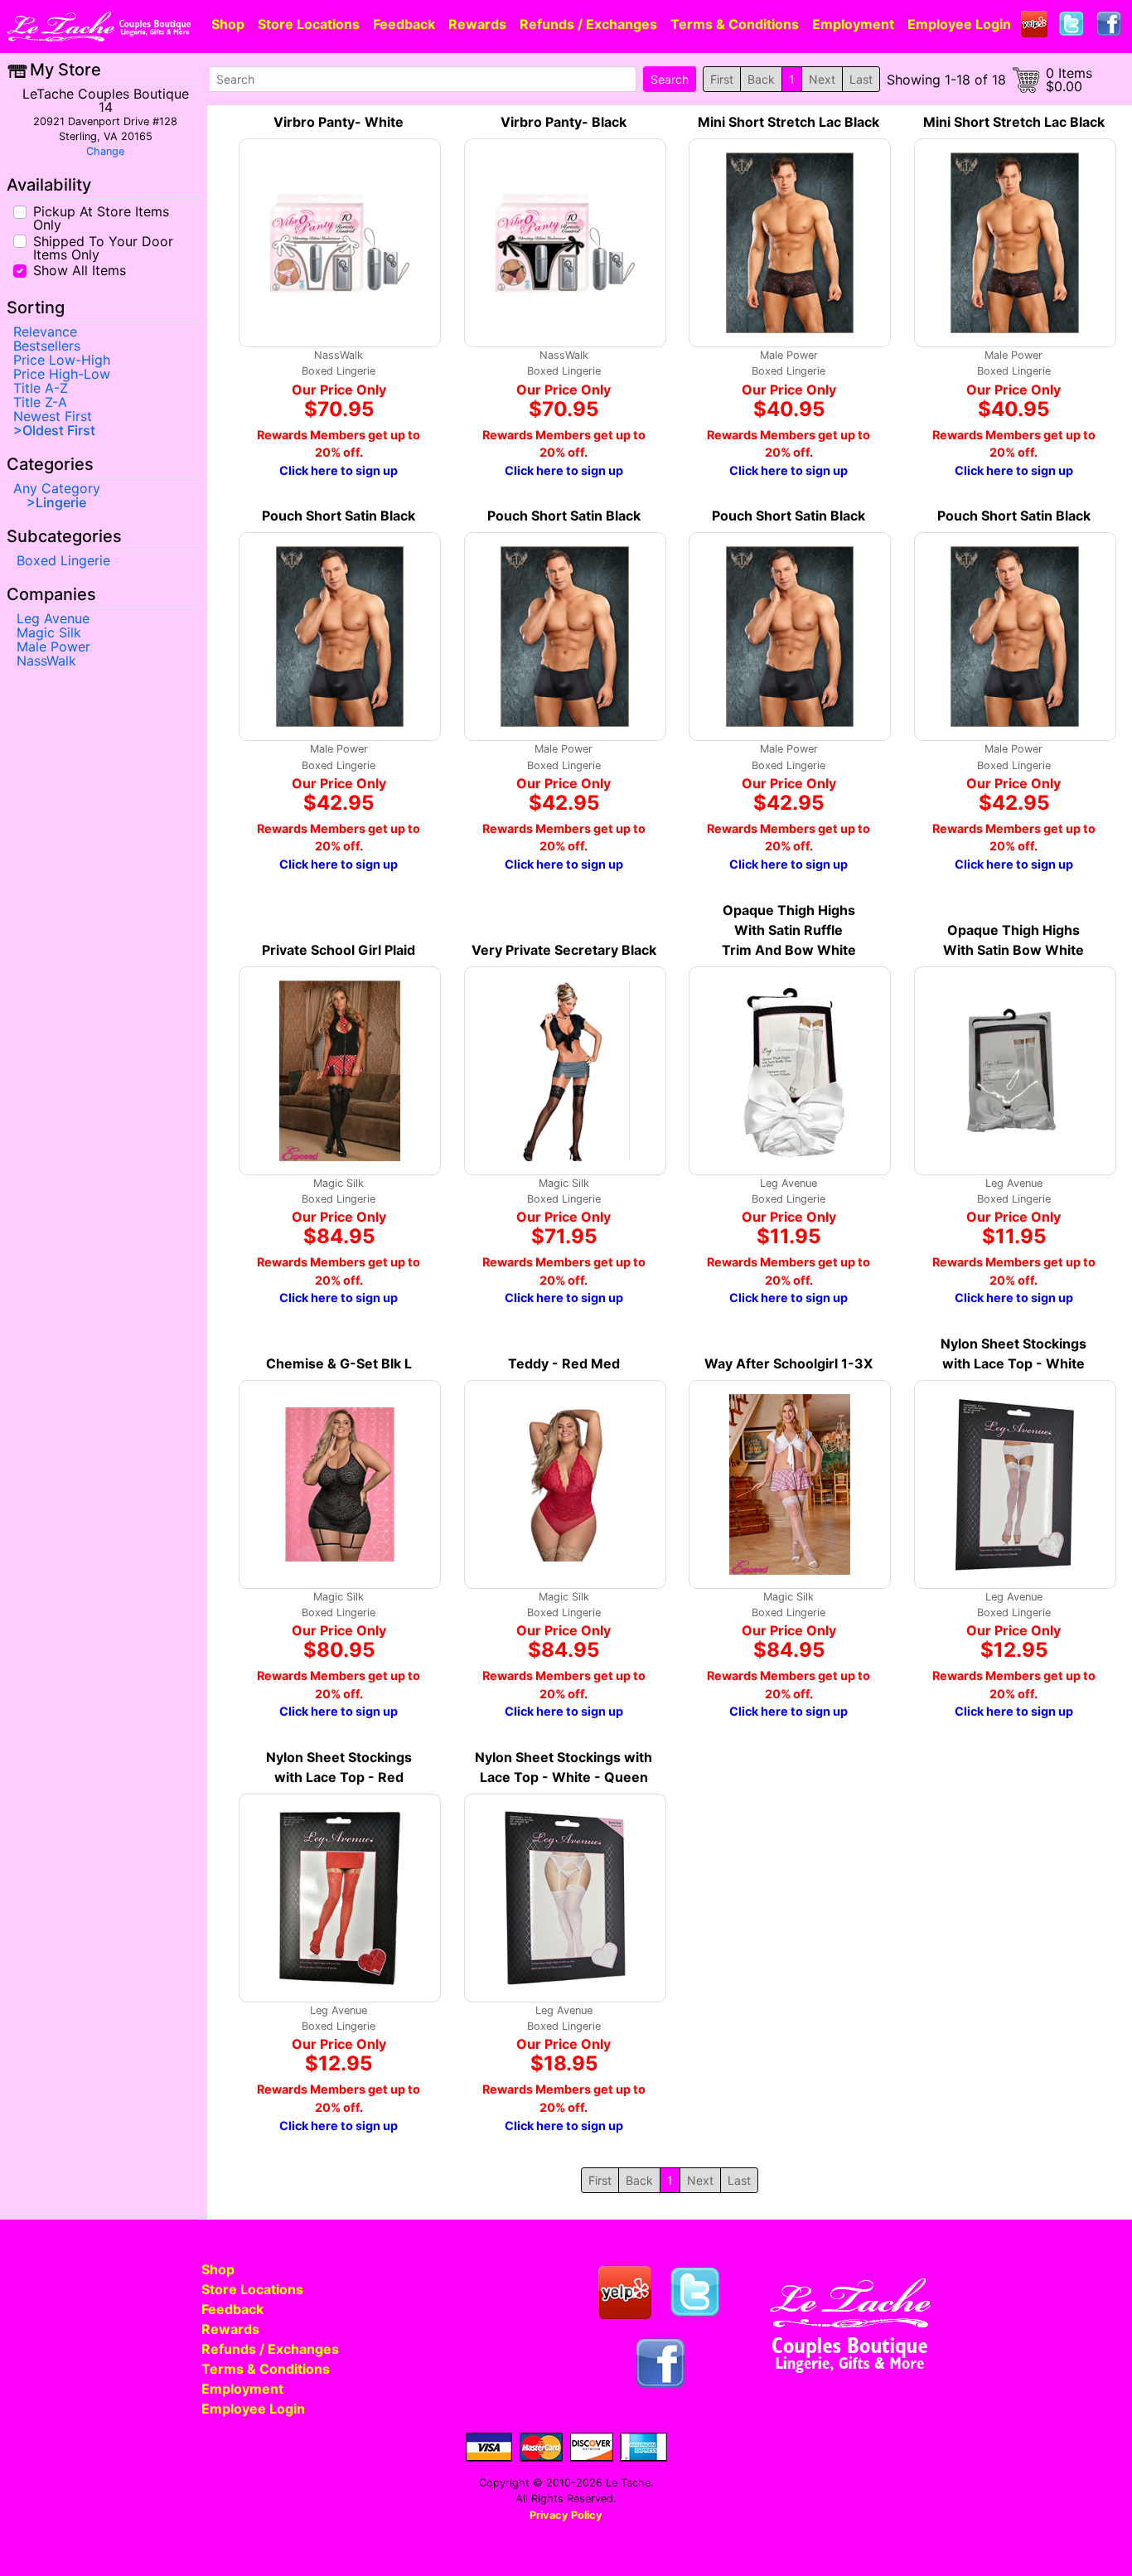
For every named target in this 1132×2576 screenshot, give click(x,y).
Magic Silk (49, 632)
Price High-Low (62, 374)
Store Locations (309, 24)
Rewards (477, 24)
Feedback (404, 24)
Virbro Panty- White (339, 122)
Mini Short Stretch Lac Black (789, 122)
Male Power (53, 646)
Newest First (53, 416)
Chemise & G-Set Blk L (339, 1363)
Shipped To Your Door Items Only (103, 247)
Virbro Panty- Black (564, 122)
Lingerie (61, 502)
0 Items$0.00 (1069, 80)
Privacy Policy (566, 2515)
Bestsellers (47, 346)
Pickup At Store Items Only (101, 217)
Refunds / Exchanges (588, 24)
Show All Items (80, 269)
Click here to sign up (339, 470)
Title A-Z (41, 388)
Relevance (45, 332)
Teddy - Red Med (564, 1363)
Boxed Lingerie (63, 560)
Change (105, 151)
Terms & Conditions (735, 24)
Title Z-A (40, 402)
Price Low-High (62, 360)
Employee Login (959, 24)
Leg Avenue (53, 618)
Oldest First (59, 430)
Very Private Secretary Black (564, 950)
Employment (853, 24)
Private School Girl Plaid (339, 950)
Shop (228, 24)
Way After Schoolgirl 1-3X (789, 1363)
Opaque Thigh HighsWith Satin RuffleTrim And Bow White (789, 930)
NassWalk (46, 661)
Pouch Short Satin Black (339, 516)
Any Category (57, 488)
